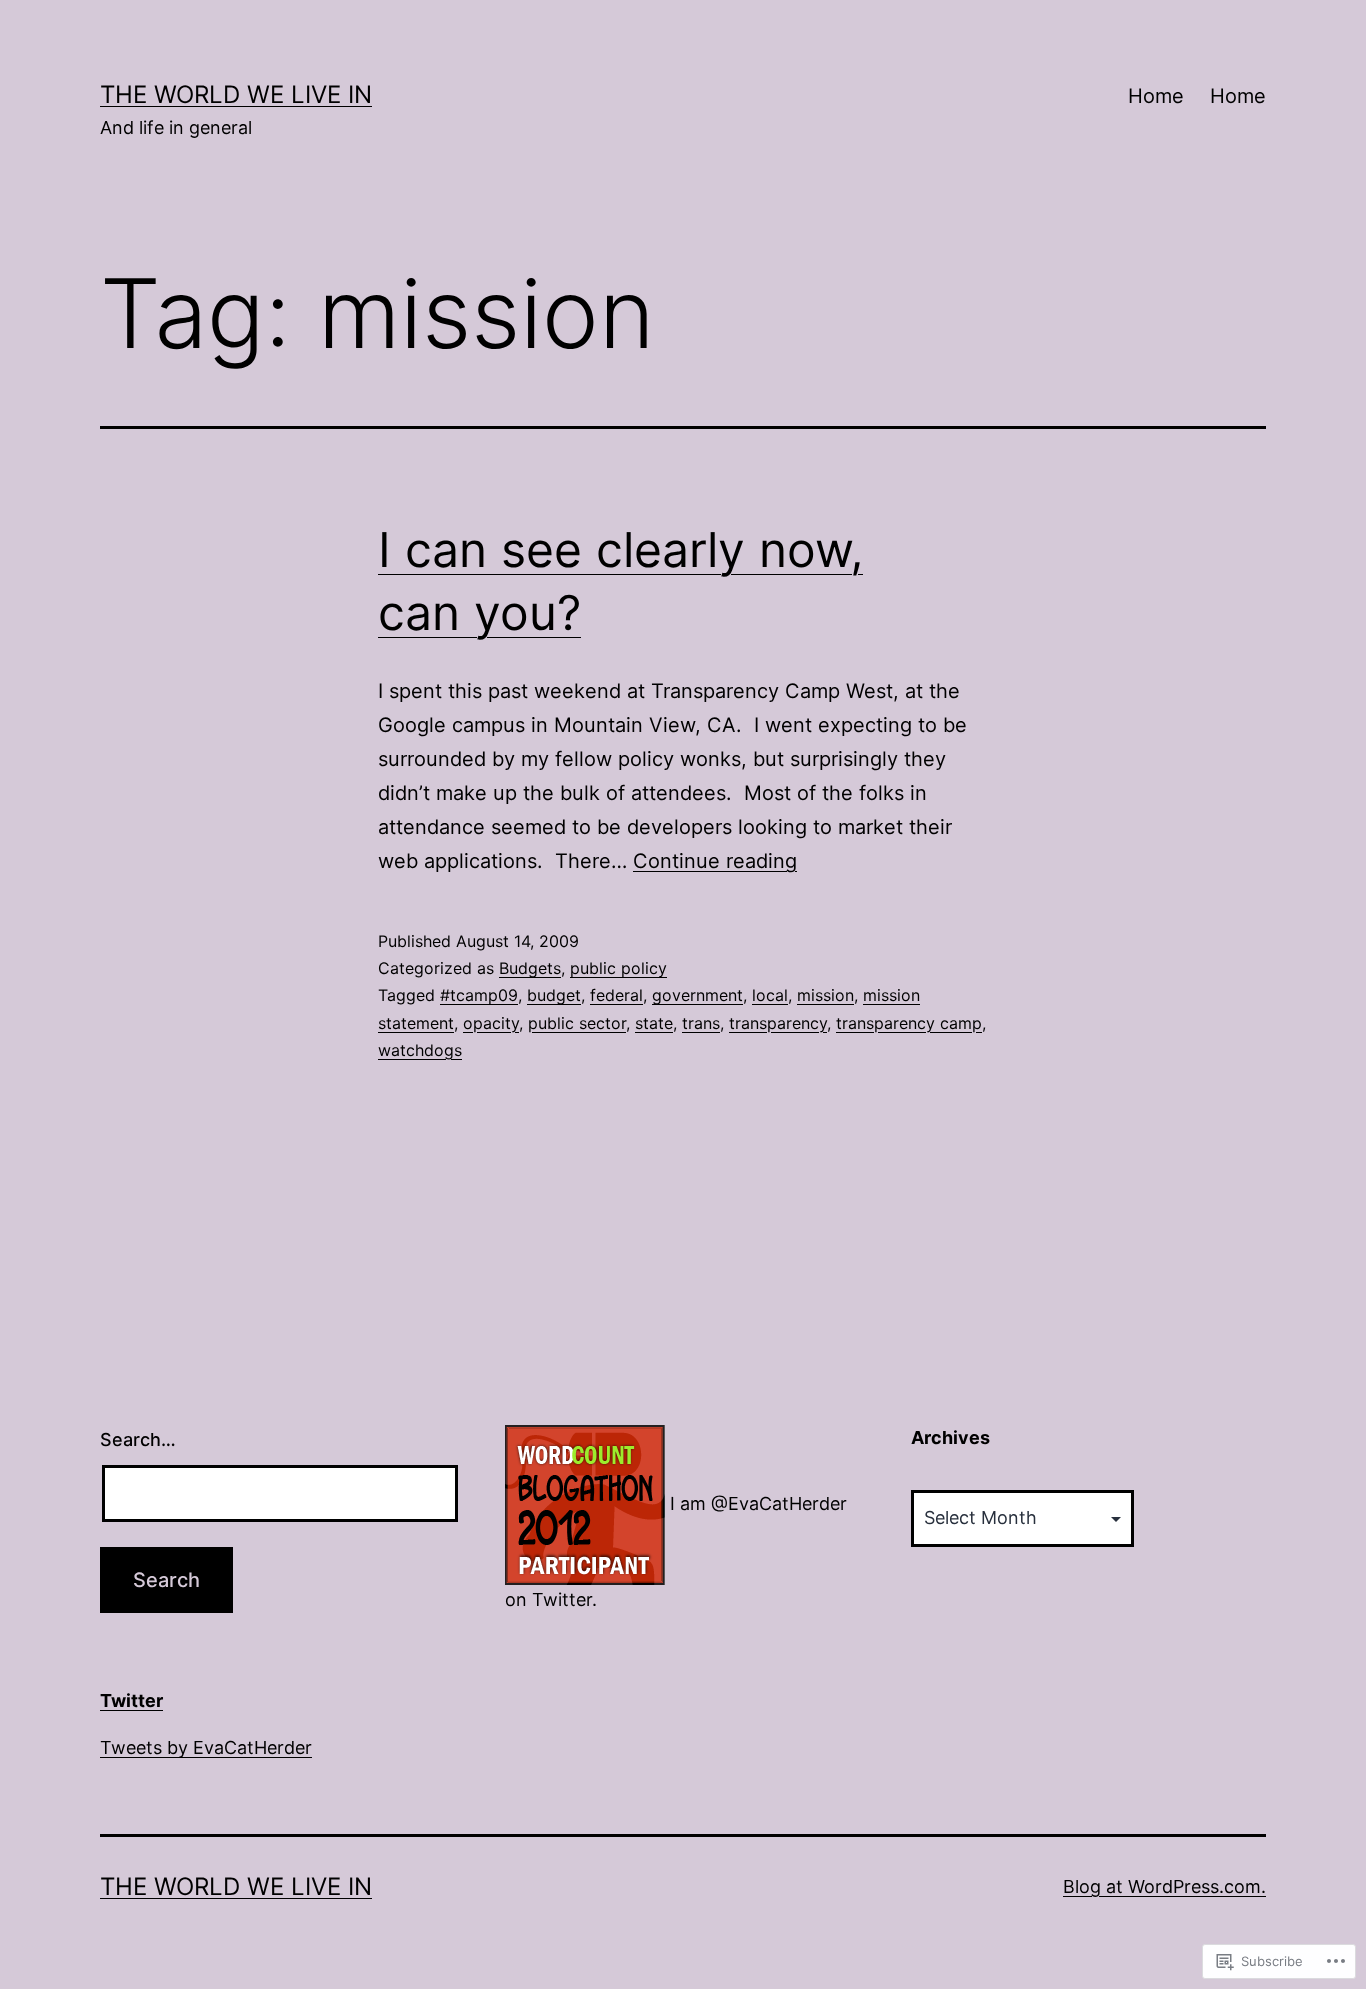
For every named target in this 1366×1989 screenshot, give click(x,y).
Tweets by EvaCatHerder (206, 1747)
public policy (618, 968)
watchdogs (420, 1050)
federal (616, 995)
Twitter (131, 1700)
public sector (577, 1023)
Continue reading (715, 861)
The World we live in (236, 94)
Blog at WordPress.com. (1164, 1886)
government (697, 995)
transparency (778, 1023)
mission (825, 995)
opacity (491, 1023)
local (770, 995)
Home (1156, 96)
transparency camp (909, 1023)
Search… (138, 1439)
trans (701, 1023)
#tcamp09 (479, 995)
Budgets (530, 968)
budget (554, 995)
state (654, 1023)
